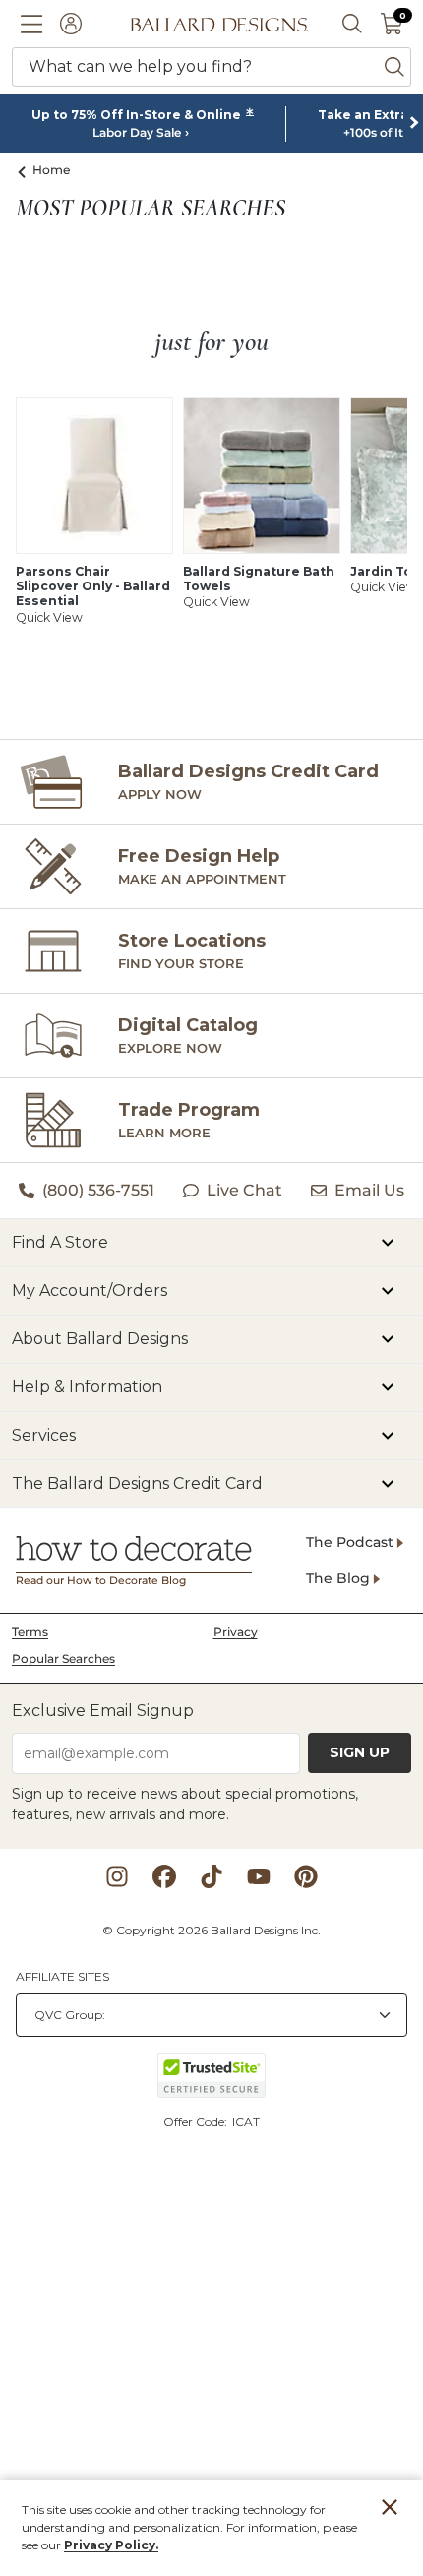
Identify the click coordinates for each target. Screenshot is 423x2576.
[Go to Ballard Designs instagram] (117, 1876)
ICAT (246, 2122)
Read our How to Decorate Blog (101, 1581)
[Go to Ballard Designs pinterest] (306, 1876)
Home (52, 170)
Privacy (236, 1632)
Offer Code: (197, 2122)
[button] (31, 24)
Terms (30, 1632)
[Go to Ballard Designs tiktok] (211, 1876)
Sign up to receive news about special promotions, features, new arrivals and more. (185, 1804)
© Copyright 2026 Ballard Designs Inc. (211, 1930)
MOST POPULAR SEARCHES (151, 209)
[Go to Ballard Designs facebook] (164, 1876)
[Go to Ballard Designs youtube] (259, 1876)
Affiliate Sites (62, 1976)
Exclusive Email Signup (103, 1711)
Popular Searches (63, 1658)
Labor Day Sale (137, 133)
